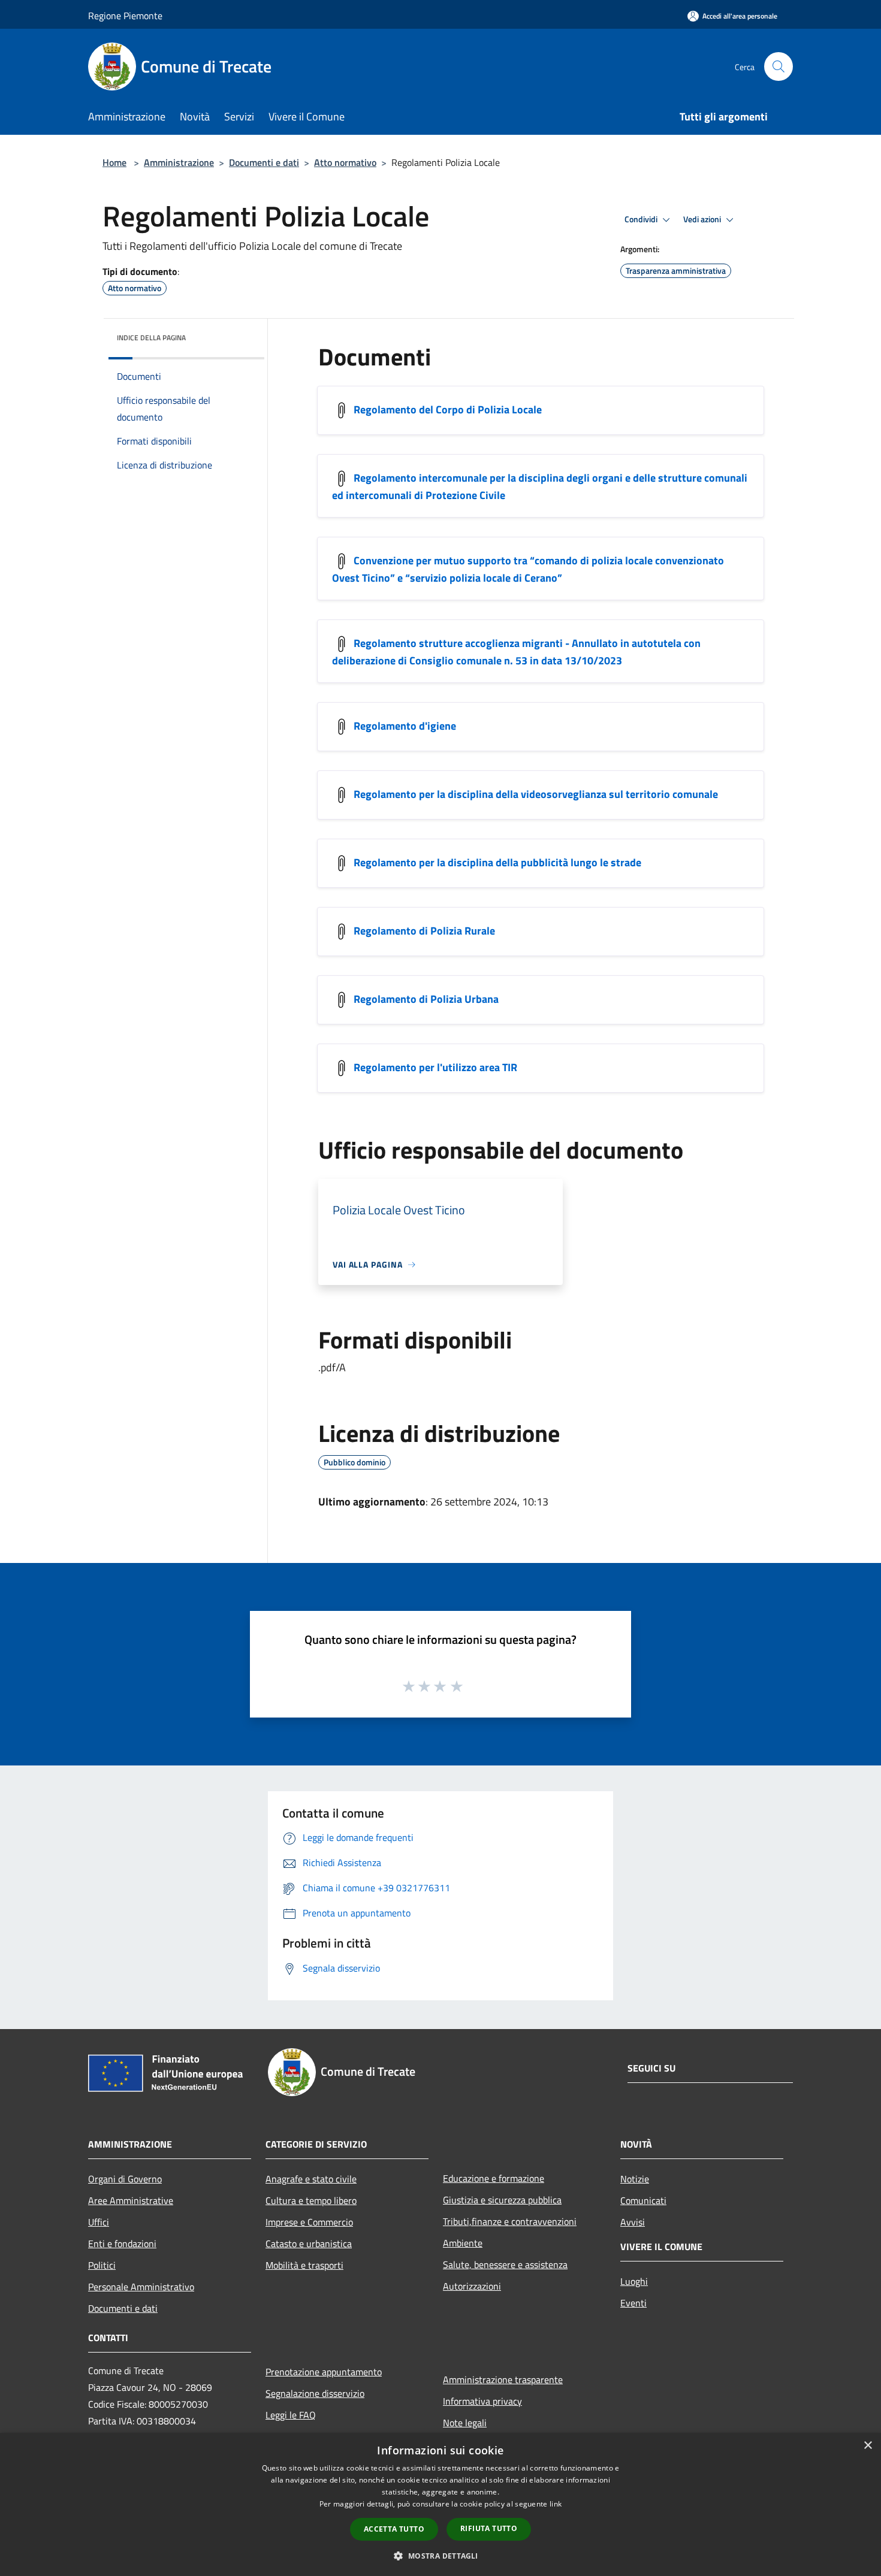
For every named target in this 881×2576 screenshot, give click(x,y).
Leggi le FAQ (291, 2415)
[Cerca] (779, 66)
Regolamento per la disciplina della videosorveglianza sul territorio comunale (536, 794)
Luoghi (634, 2281)
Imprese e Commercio (309, 2222)
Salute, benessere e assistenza (505, 2264)
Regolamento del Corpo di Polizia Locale (448, 409)
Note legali (465, 2423)
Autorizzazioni (472, 2286)
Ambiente (463, 2243)
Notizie (635, 2179)
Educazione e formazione (494, 2178)
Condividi (642, 219)
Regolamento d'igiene (405, 726)
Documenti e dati (264, 162)
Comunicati (643, 2200)
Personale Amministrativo (141, 2287)
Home (114, 162)
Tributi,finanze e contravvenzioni (510, 2221)
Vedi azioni (703, 219)
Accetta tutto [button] (394, 2529)
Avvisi (633, 2222)
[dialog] (441, 2504)
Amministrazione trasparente (503, 2380)
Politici (102, 2265)
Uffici (99, 2222)
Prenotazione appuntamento (324, 2372)
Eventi (633, 2303)
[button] (440, 2556)
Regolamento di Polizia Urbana (426, 999)
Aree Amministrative (131, 2200)
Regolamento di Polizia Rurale (424, 931)
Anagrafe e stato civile (311, 2179)
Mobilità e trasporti (304, 2265)
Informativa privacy (482, 2401)
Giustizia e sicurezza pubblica (502, 2200)
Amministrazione (179, 162)
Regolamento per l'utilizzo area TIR (435, 1067)
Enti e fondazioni (122, 2244)
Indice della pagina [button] (151, 338)
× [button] (868, 2446)
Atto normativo (345, 162)
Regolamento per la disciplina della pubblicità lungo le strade (497, 862)
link (556, 2504)
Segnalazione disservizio (315, 2393)
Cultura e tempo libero (311, 2200)
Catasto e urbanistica (309, 2244)
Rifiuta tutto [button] (489, 2528)
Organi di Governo (125, 2179)
